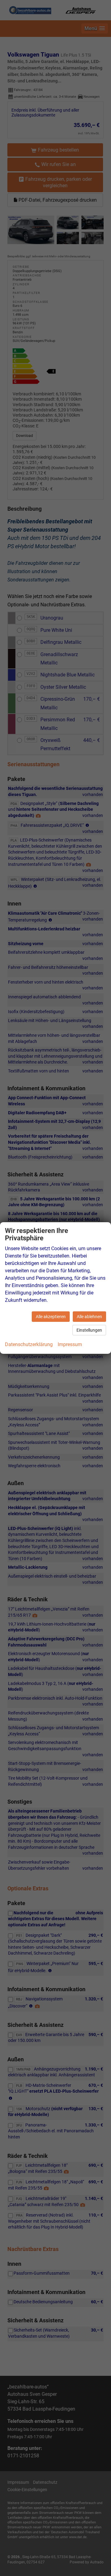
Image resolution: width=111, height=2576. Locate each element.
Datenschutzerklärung (29, 1344)
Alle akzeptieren (51, 1317)
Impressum (70, 1344)
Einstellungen (89, 1330)
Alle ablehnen (89, 1317)
